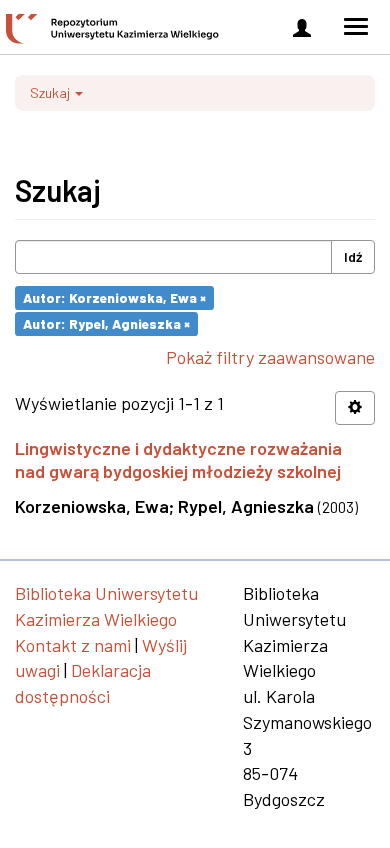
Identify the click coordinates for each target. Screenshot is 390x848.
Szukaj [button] (51, 92)
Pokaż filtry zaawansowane (270, 357)
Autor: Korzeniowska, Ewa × (114, 297)
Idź (353, 256)
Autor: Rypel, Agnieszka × (106, 323)
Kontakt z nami (73, 645)
